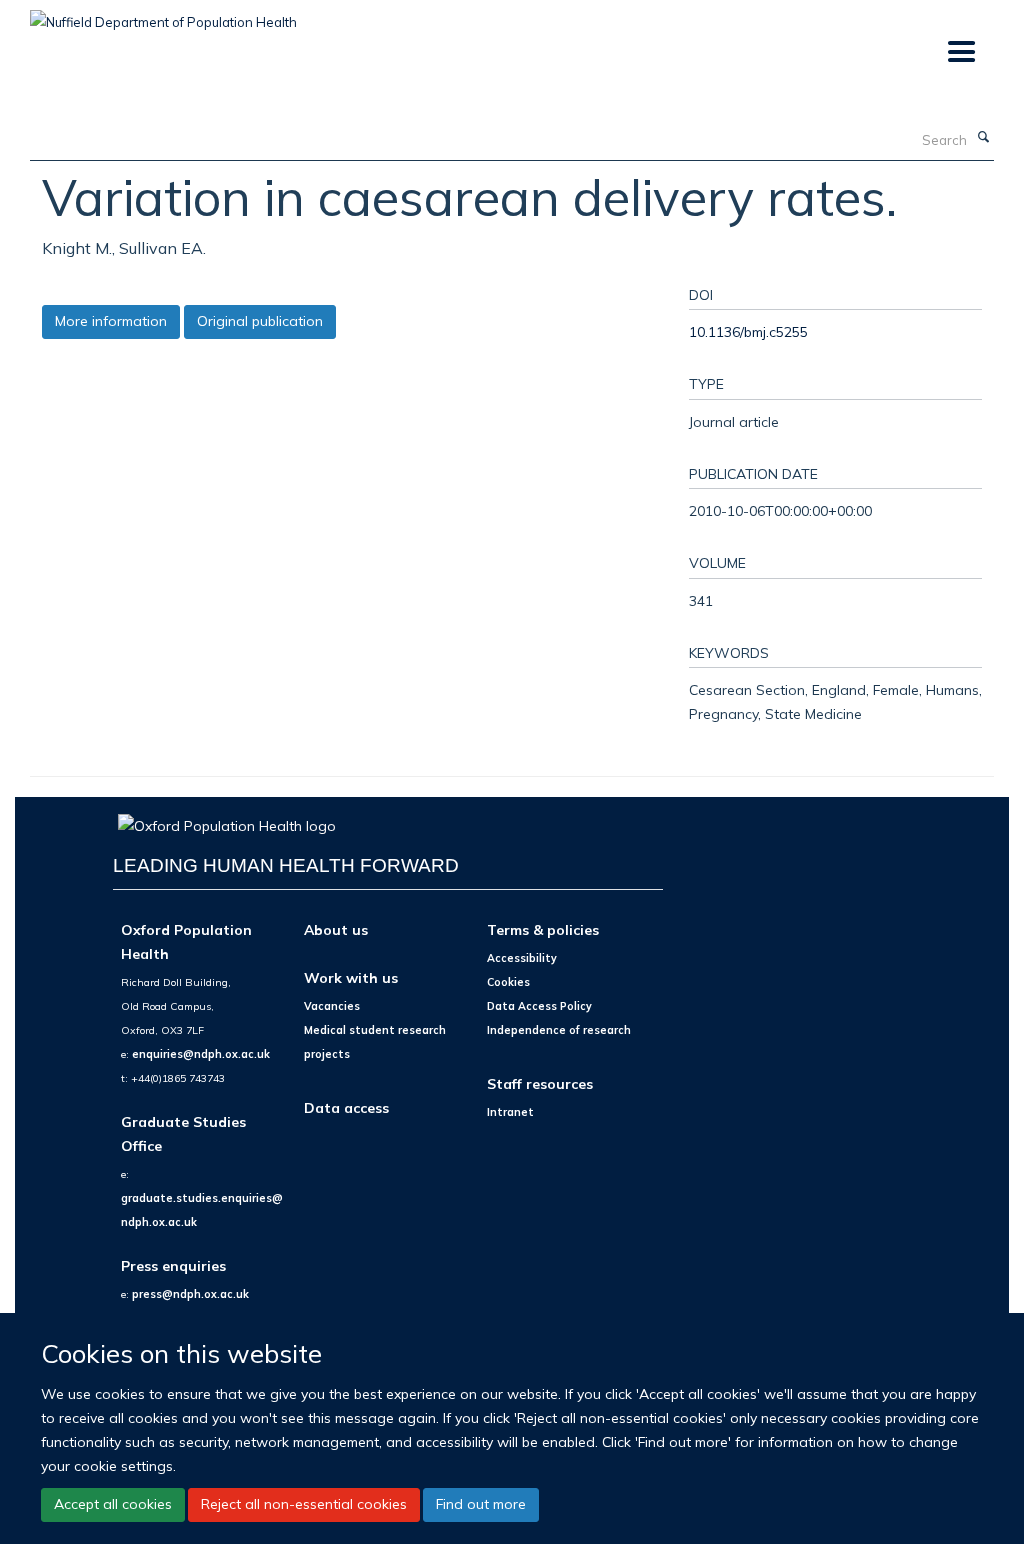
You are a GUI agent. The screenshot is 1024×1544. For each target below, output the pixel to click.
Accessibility (522, 958)
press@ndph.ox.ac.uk (190, 1294)
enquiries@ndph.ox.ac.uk (201, 1054)
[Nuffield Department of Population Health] (163, 15)
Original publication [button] (260, 321)
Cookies (508, 982)
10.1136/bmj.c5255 (748, 331)
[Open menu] (960, 52)
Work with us (351, 977)
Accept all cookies (113, 1504)
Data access (346, 1107)
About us (336, 929)
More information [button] (111, 321)
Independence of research (559, 1030)
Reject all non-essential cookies (304, 1504)
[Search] (983, 138)
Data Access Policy (539, 1006)
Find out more (481, 1504)
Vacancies (332, 1006)
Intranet (510, 1112)
